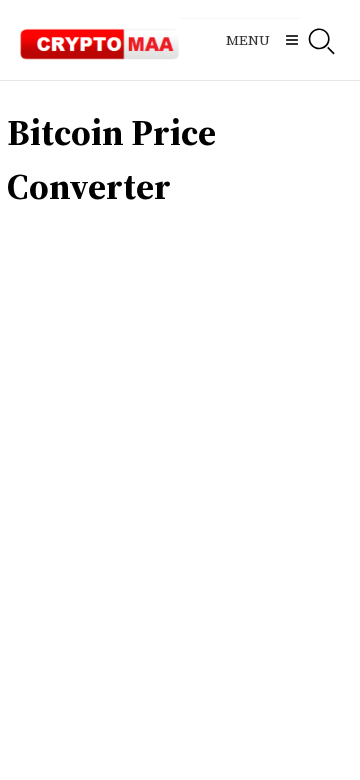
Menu (248, 40)
